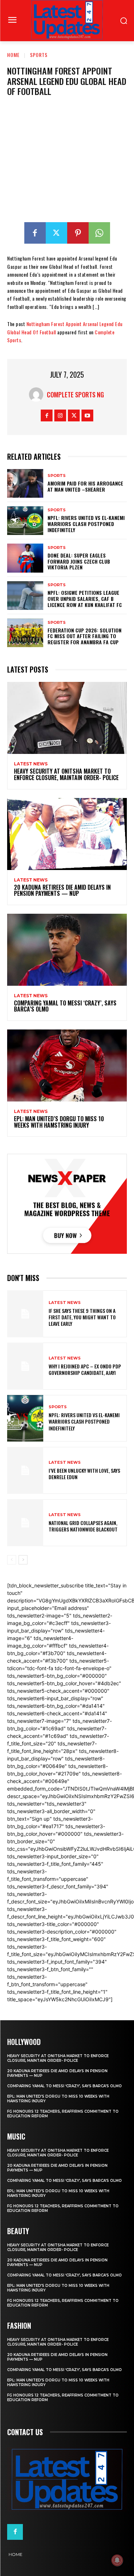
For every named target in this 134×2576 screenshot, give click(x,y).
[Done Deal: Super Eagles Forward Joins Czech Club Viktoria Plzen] (25, 558)
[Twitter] (56, 233)
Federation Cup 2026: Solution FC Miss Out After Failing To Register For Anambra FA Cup (85, 636)
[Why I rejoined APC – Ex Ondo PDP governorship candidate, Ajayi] (25, 1366)
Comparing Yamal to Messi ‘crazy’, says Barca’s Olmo (65, 1006)
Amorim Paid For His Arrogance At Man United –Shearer (85, 486)
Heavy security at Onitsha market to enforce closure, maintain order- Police (66, 774)
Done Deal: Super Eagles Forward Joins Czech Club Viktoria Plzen (79, 561)
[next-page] (23, 1560)
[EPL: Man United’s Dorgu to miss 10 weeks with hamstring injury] (67, 1065)
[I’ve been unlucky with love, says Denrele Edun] (25, 1470)
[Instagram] (60, 415)
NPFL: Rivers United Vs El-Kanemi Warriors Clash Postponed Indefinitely (86, 524)
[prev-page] (12, 1560)
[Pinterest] (78, 233)
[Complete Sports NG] (38, 395)
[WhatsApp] (99, 233)
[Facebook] (35, 233)
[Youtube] (87, 415)
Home (13, 55)
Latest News (31, 764)
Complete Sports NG (75, 395)
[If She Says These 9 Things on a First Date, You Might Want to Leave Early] (25, 1314)
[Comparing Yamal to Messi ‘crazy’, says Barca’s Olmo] (67, 950)
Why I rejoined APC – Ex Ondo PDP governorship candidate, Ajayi (85, 1369)
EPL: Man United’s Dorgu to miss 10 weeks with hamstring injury (59, 1122)
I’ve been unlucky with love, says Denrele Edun (84, 1474)
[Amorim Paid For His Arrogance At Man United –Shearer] (25, 483)
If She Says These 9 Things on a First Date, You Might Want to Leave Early (82, 1317)
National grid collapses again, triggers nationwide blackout (83, 1526)
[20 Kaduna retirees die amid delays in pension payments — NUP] (67, 834)
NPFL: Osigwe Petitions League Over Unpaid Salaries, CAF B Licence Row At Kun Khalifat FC (85, 599)
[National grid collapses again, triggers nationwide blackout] (25, 1523)
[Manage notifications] (117, 2560)
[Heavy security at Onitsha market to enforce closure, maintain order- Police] (67, 718)
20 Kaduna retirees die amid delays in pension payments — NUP (62, 890)
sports (39, 55)
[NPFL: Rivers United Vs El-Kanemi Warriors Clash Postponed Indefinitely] (25, 521)
